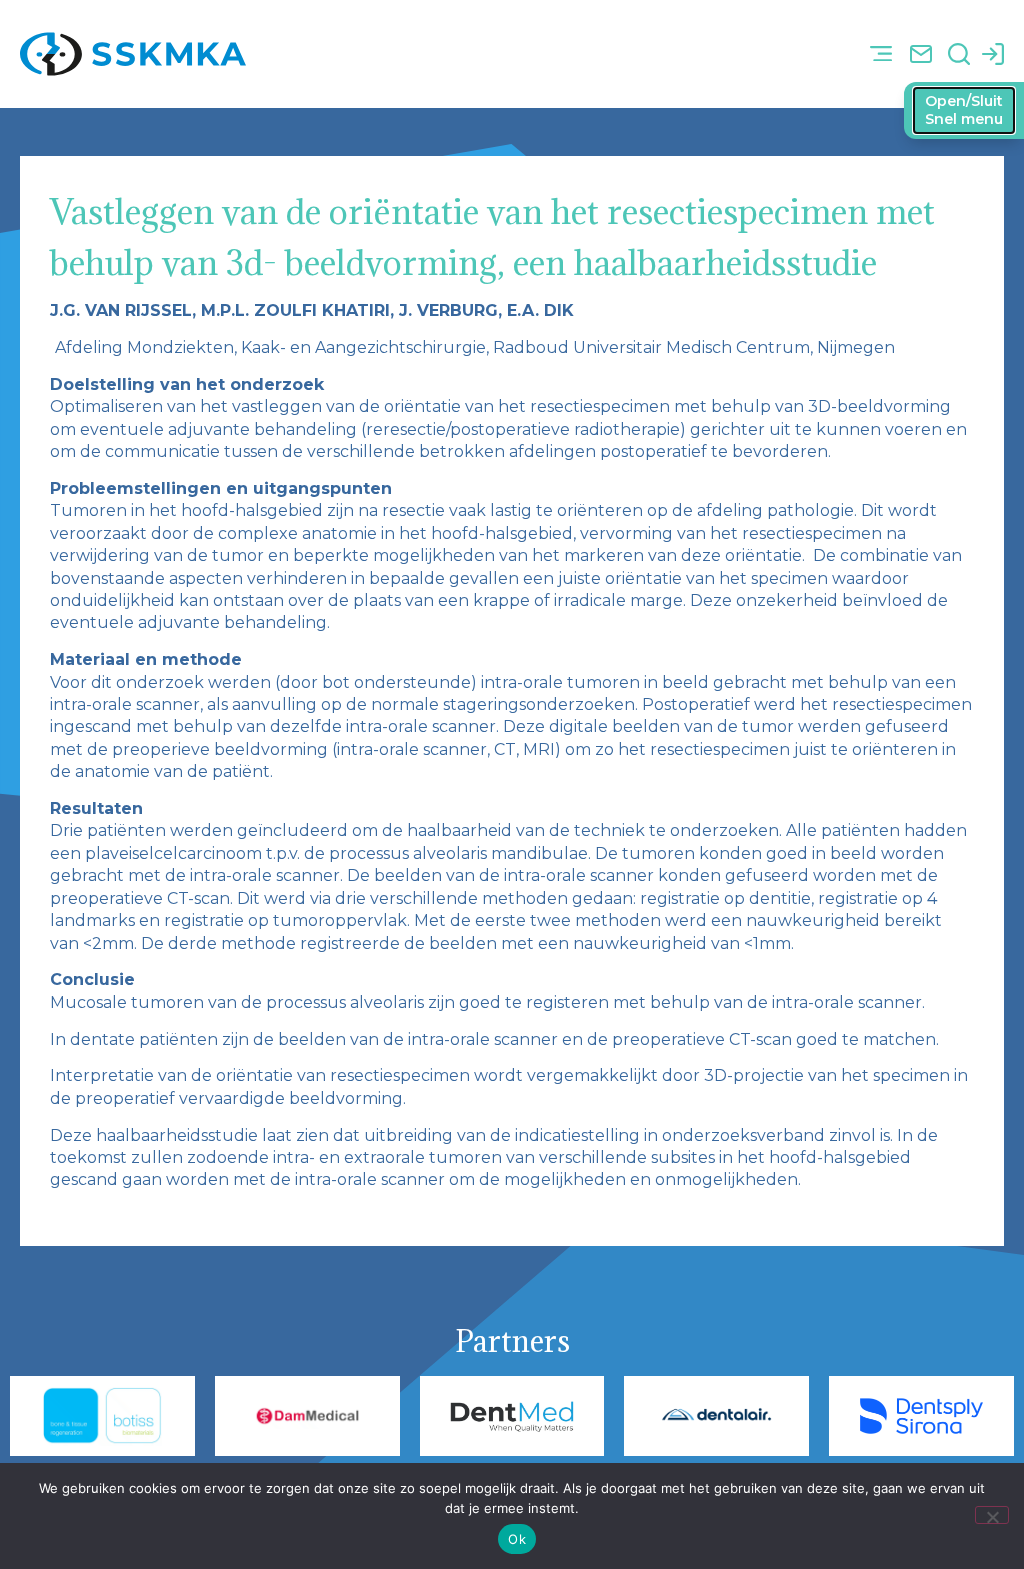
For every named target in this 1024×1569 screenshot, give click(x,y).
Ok (517, 1539)
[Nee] (992, 1515)
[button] (880, 54)
